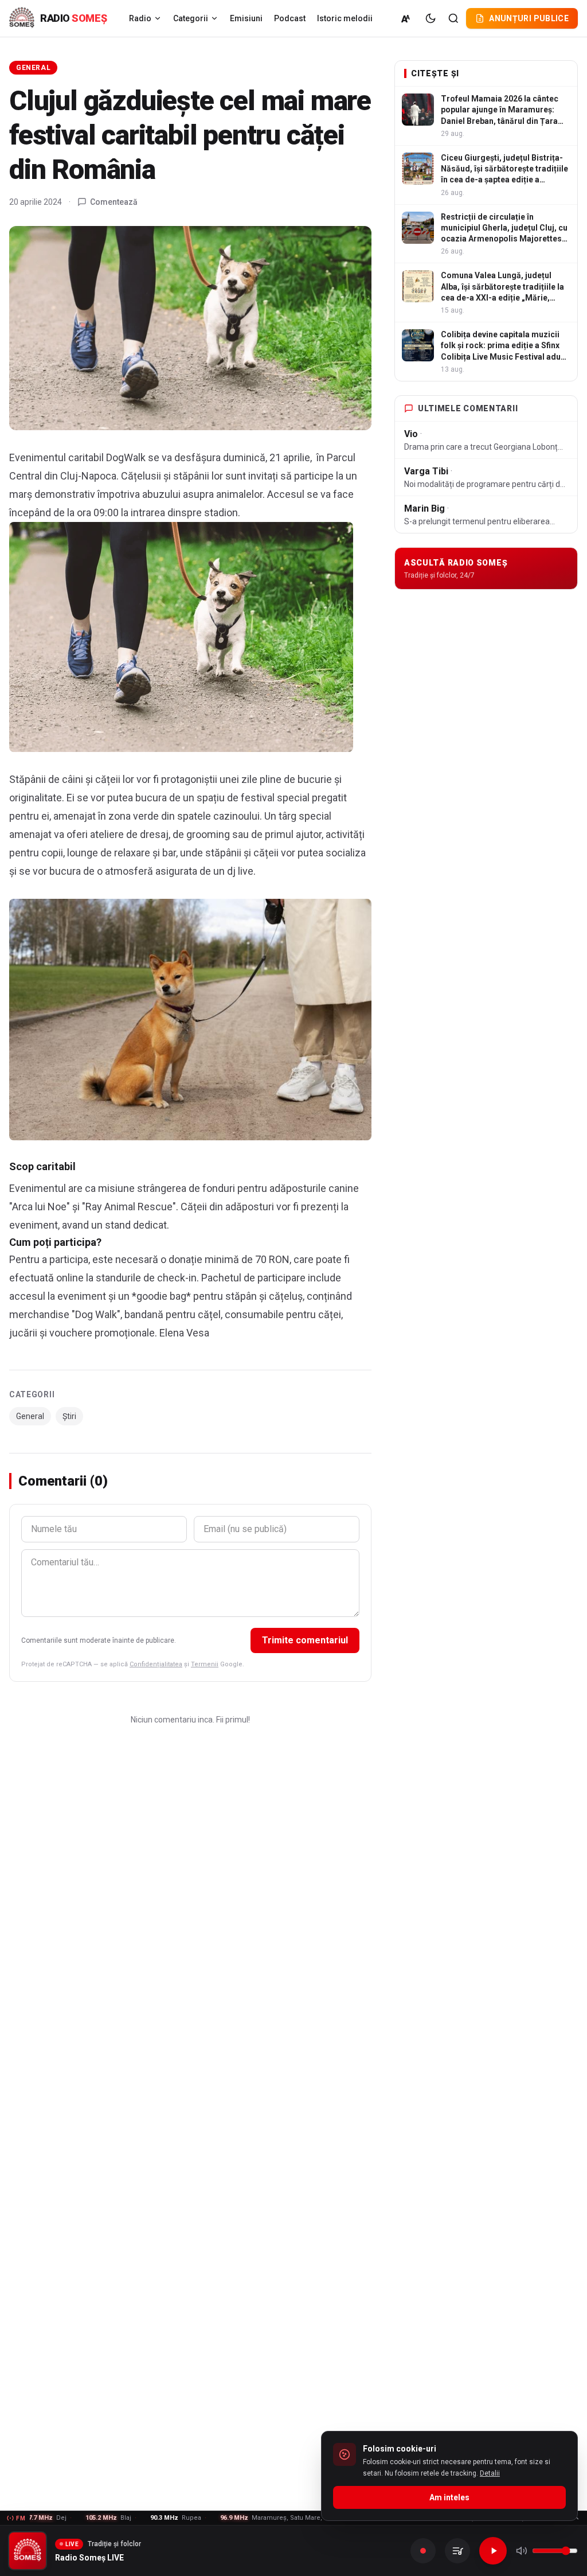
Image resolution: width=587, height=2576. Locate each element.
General (33, 68)
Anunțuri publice (529, 18)
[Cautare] (453, 18)
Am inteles (449, 2497)
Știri (69, 1416)
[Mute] (522, 2551)
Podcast (290, 18)
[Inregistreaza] (423, 2551)
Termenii (205, 1664)
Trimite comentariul (305, 1640)
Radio (140, 18)
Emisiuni (246, 18)
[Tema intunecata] (431, 18)
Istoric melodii (345, 18)
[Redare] (493, 2551)
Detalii (490, 2473)
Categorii (191, 18)
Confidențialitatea (156, 1664)
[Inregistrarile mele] (457, 2551)
